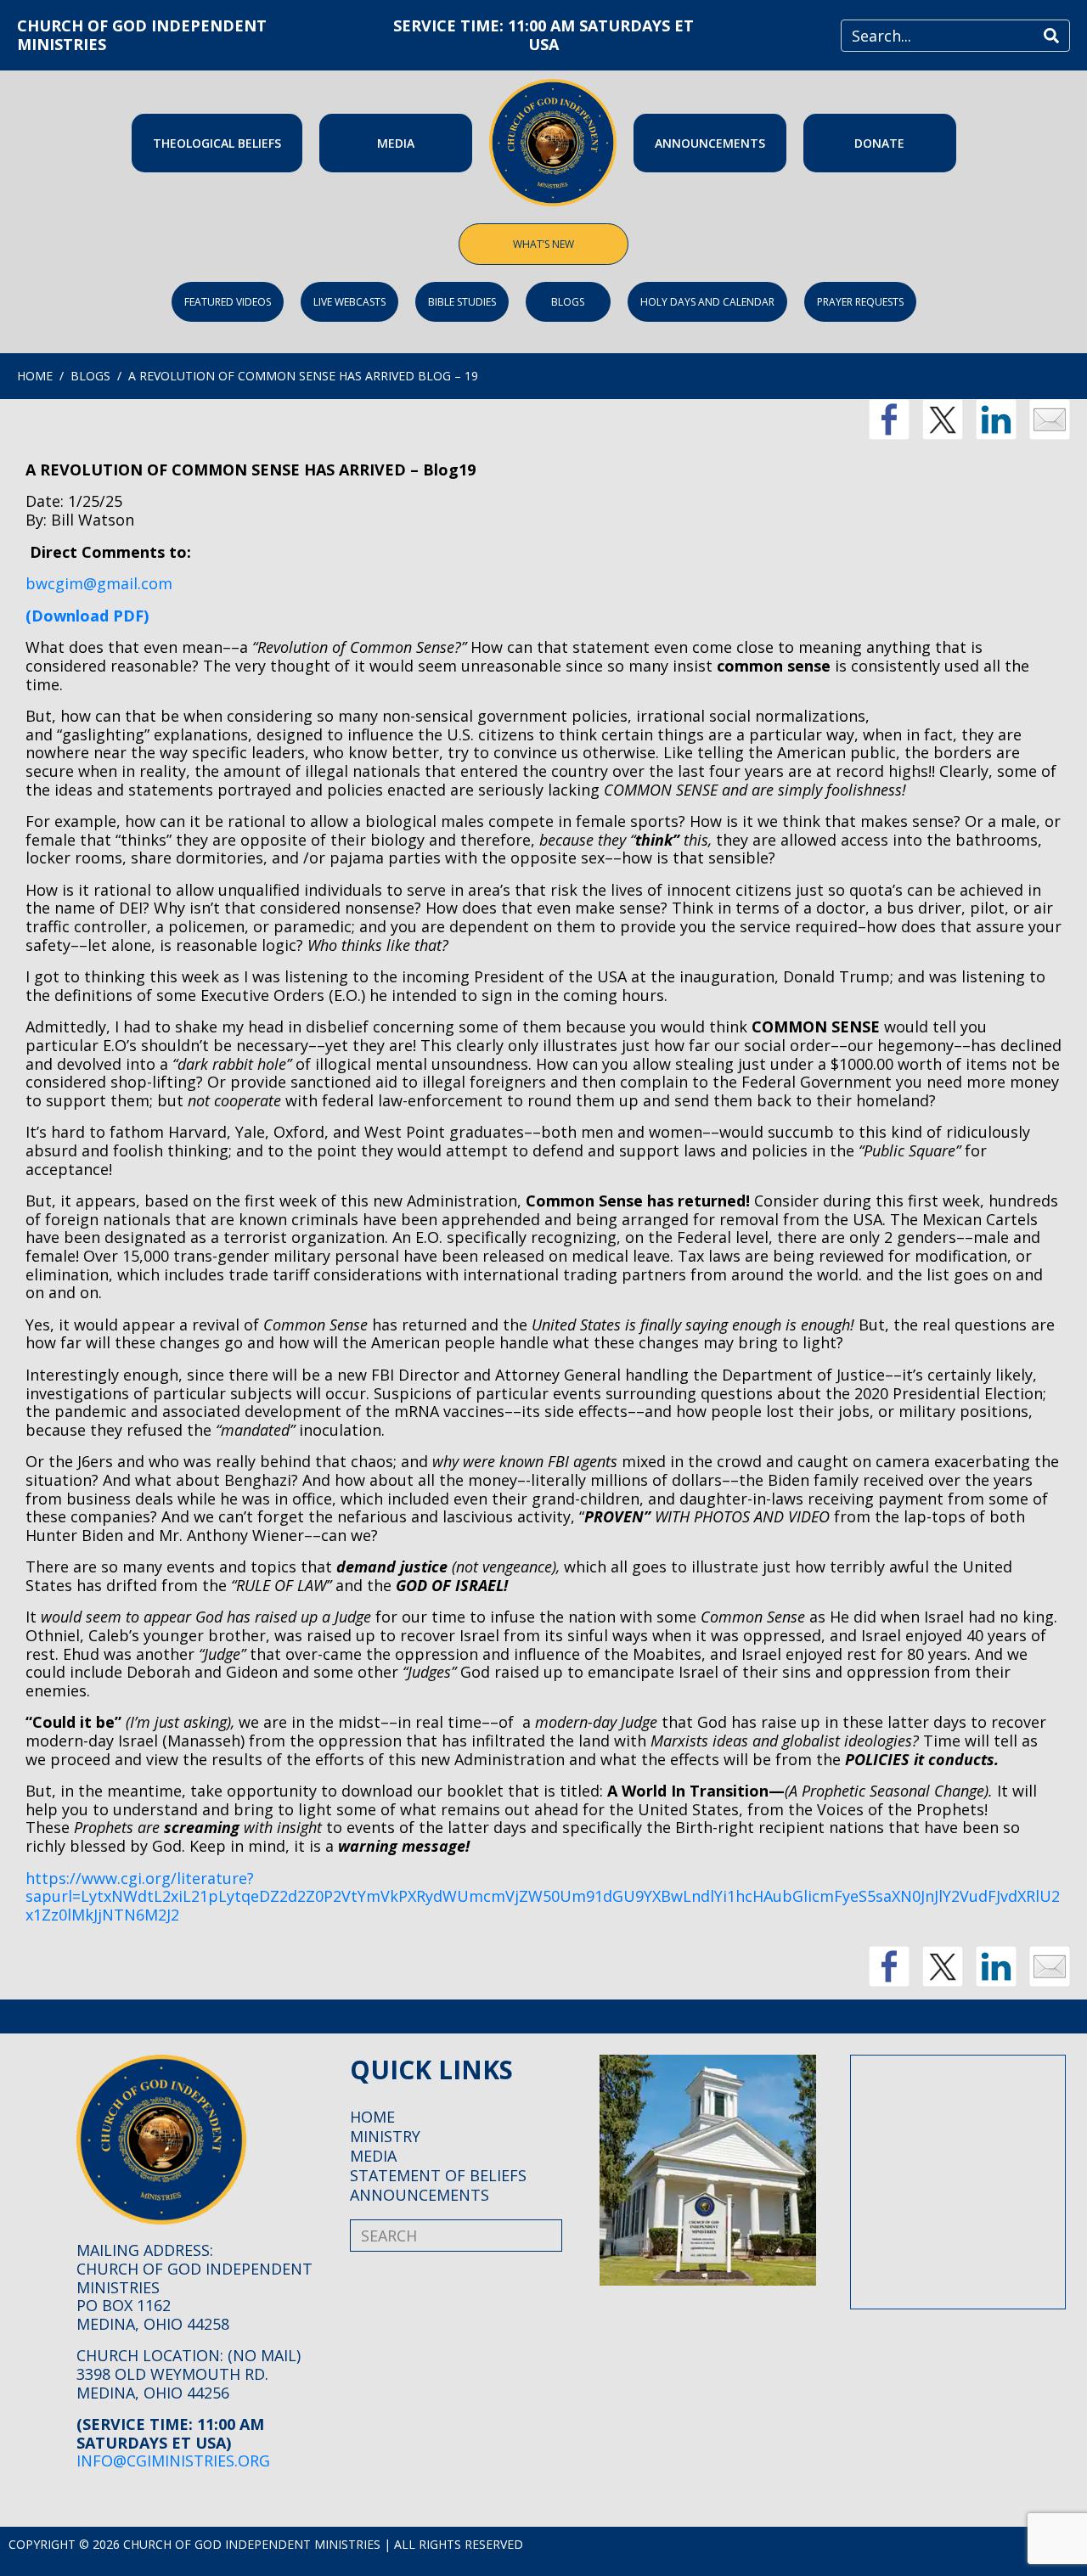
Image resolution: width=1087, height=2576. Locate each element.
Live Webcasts (349, 302)
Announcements (710, 143)
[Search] (1051, 36)
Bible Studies (462, 302)
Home (372, 2117)
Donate (879, 143)
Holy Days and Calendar (707, 302)
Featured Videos (228, 302)
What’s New (543, 244)
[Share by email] (1050, 419)
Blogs (568, 302)
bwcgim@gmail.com (99, 583)
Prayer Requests (860, 302)
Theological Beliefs (217, 143)
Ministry (385, 2136)
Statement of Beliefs (438, 2175)
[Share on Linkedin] (996, 419)
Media (396, 143)
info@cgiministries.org (173, 2461)
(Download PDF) (87, 616)
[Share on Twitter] (943, 419)
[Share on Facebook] (889, 419)
